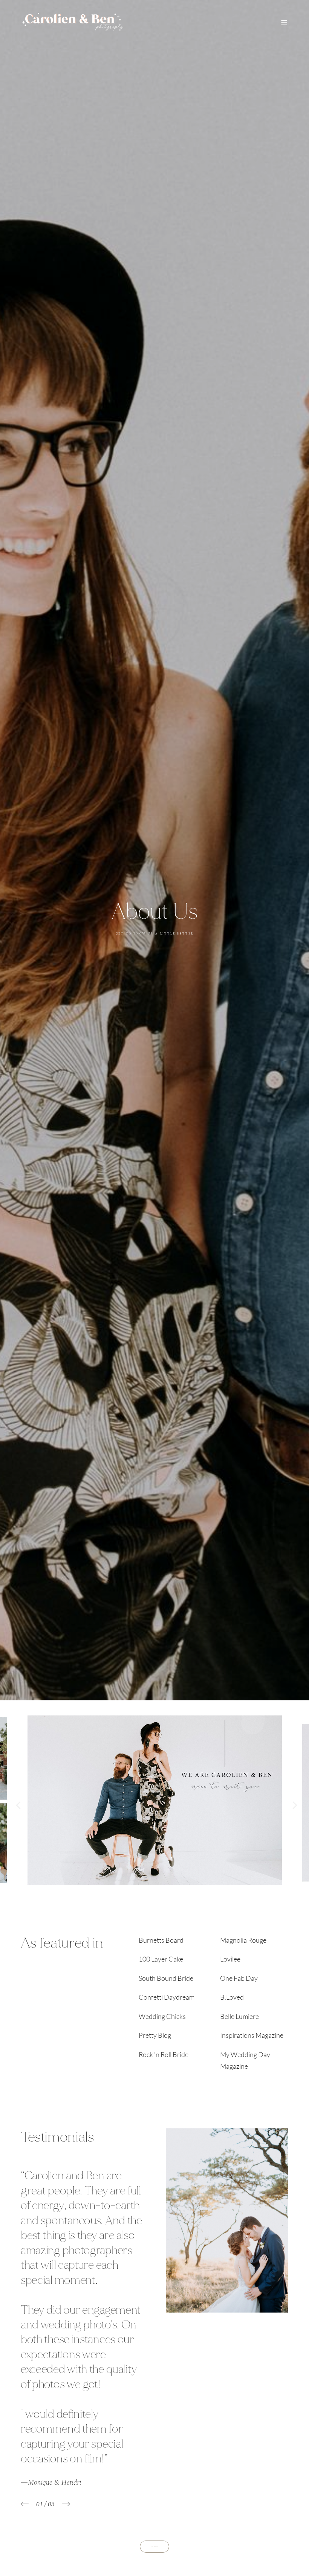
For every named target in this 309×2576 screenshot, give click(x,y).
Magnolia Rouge (243, 1940)
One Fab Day (239, 1978)
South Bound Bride (166, 1978)
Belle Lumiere (239, 2016)
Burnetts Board (161, 1940)
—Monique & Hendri (51, 2483)
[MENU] (281, 23)
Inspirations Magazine (252, 2035)
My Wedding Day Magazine (245, 2060)
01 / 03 (45, 2504)
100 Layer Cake (161, 1959)
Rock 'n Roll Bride (164, 2054)
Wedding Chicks (162, 2016)
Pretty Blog (155, 2035)
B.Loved (232, 1997)
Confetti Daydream (167, 1997)
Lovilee (230, 1959)
